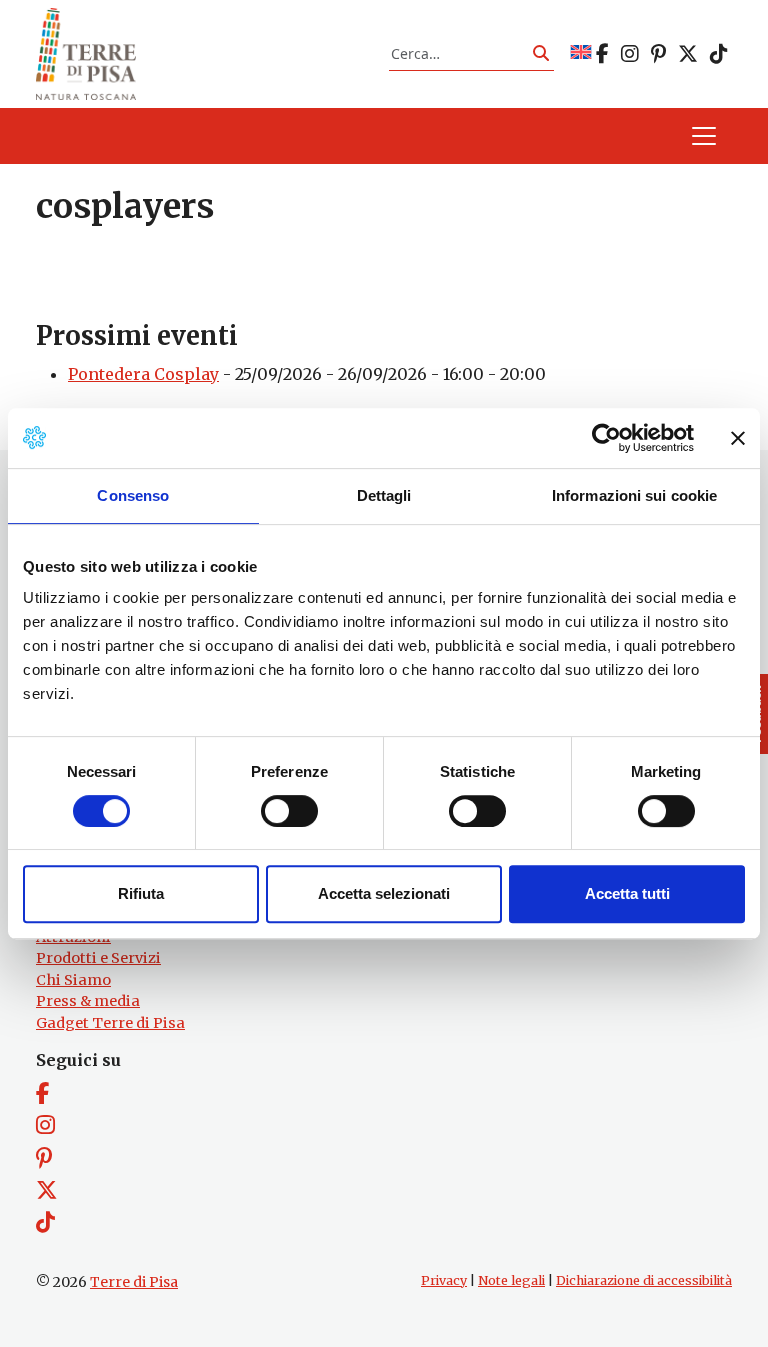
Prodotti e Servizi (98, 958)
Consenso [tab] (133, 495)
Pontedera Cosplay (143, 374)
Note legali (511, 1280)
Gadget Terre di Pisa (110, 1023)
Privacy (444, 1280)
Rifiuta (141, 893)
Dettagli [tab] (384, 495)
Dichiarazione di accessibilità (644, 1280)
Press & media (88, 1001)
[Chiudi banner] (738, 438)
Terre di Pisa (134, 1282)
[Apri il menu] (704, 136)
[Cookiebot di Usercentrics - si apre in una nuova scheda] (606, 438)
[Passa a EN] (581, 53)
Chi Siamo (73, 980)
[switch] (289, 811)
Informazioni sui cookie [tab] (634, 495)
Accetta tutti (627, 893)
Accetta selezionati (384, 893)
